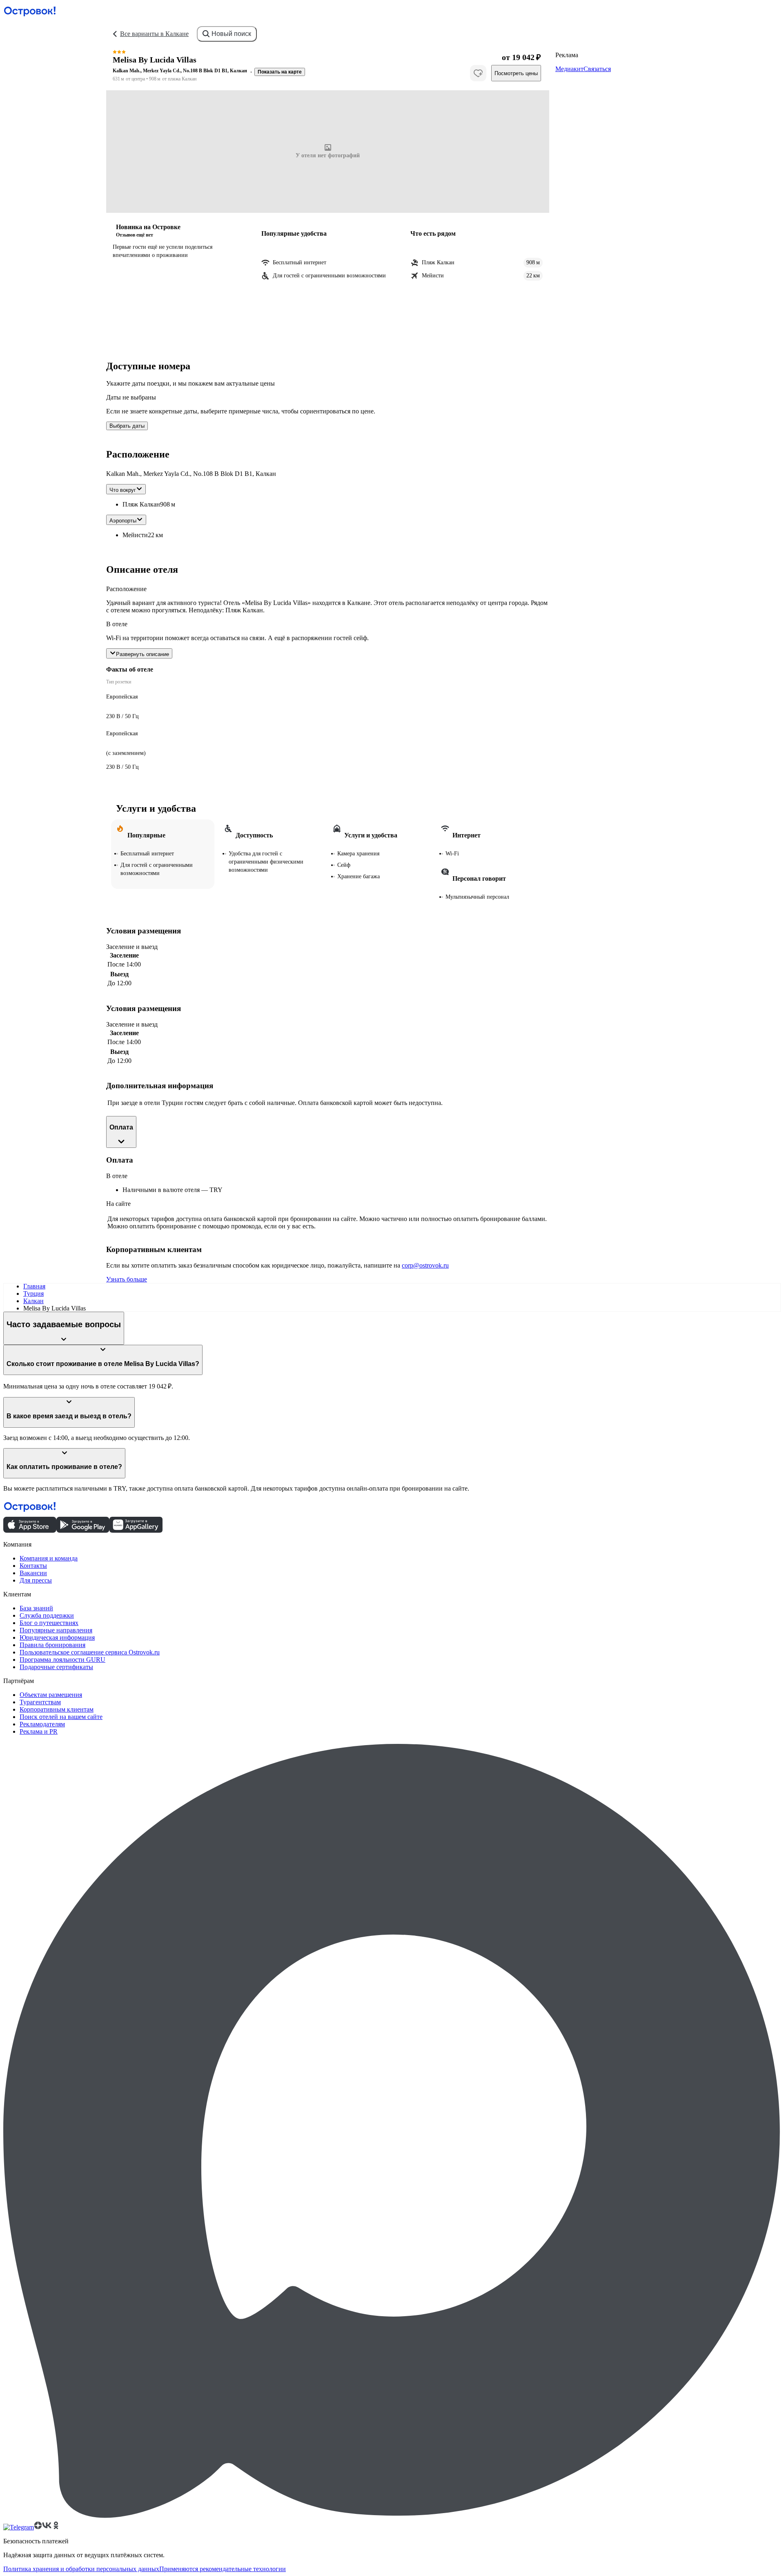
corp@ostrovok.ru (425, 1265)
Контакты (33, 1566)
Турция (33, 1294)
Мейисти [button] (135, 535)
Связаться (597, 69)
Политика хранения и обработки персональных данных (81, 2569)
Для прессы (36, 1580)
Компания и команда (49, 1558)
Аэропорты (123, 521)
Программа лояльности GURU (62, 1660)
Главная (34, 1286)
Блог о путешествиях (49, 1623)
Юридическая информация (57, 1637)
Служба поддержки (47, 1615)
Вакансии (33, 1573)
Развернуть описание (143, 654)
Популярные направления (56, 1630)
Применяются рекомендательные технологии (223, 2569)
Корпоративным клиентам (57, 1709)
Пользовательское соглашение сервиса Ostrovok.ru (90, 1652)
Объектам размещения (51, 1695)
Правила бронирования (52, 1645)
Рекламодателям (42, 1724)
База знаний (36, 1608)
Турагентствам (40, 1702)
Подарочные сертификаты (56, 1667)
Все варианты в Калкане (154, 34)
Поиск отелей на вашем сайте (61, 1717)
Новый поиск (231, 34)
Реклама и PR (39, 1731)
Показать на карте (280, 72)
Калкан (33, 1301)
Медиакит (569, 69)
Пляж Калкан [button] (141, 504)
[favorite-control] (478, 73)
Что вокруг (123, 490)
